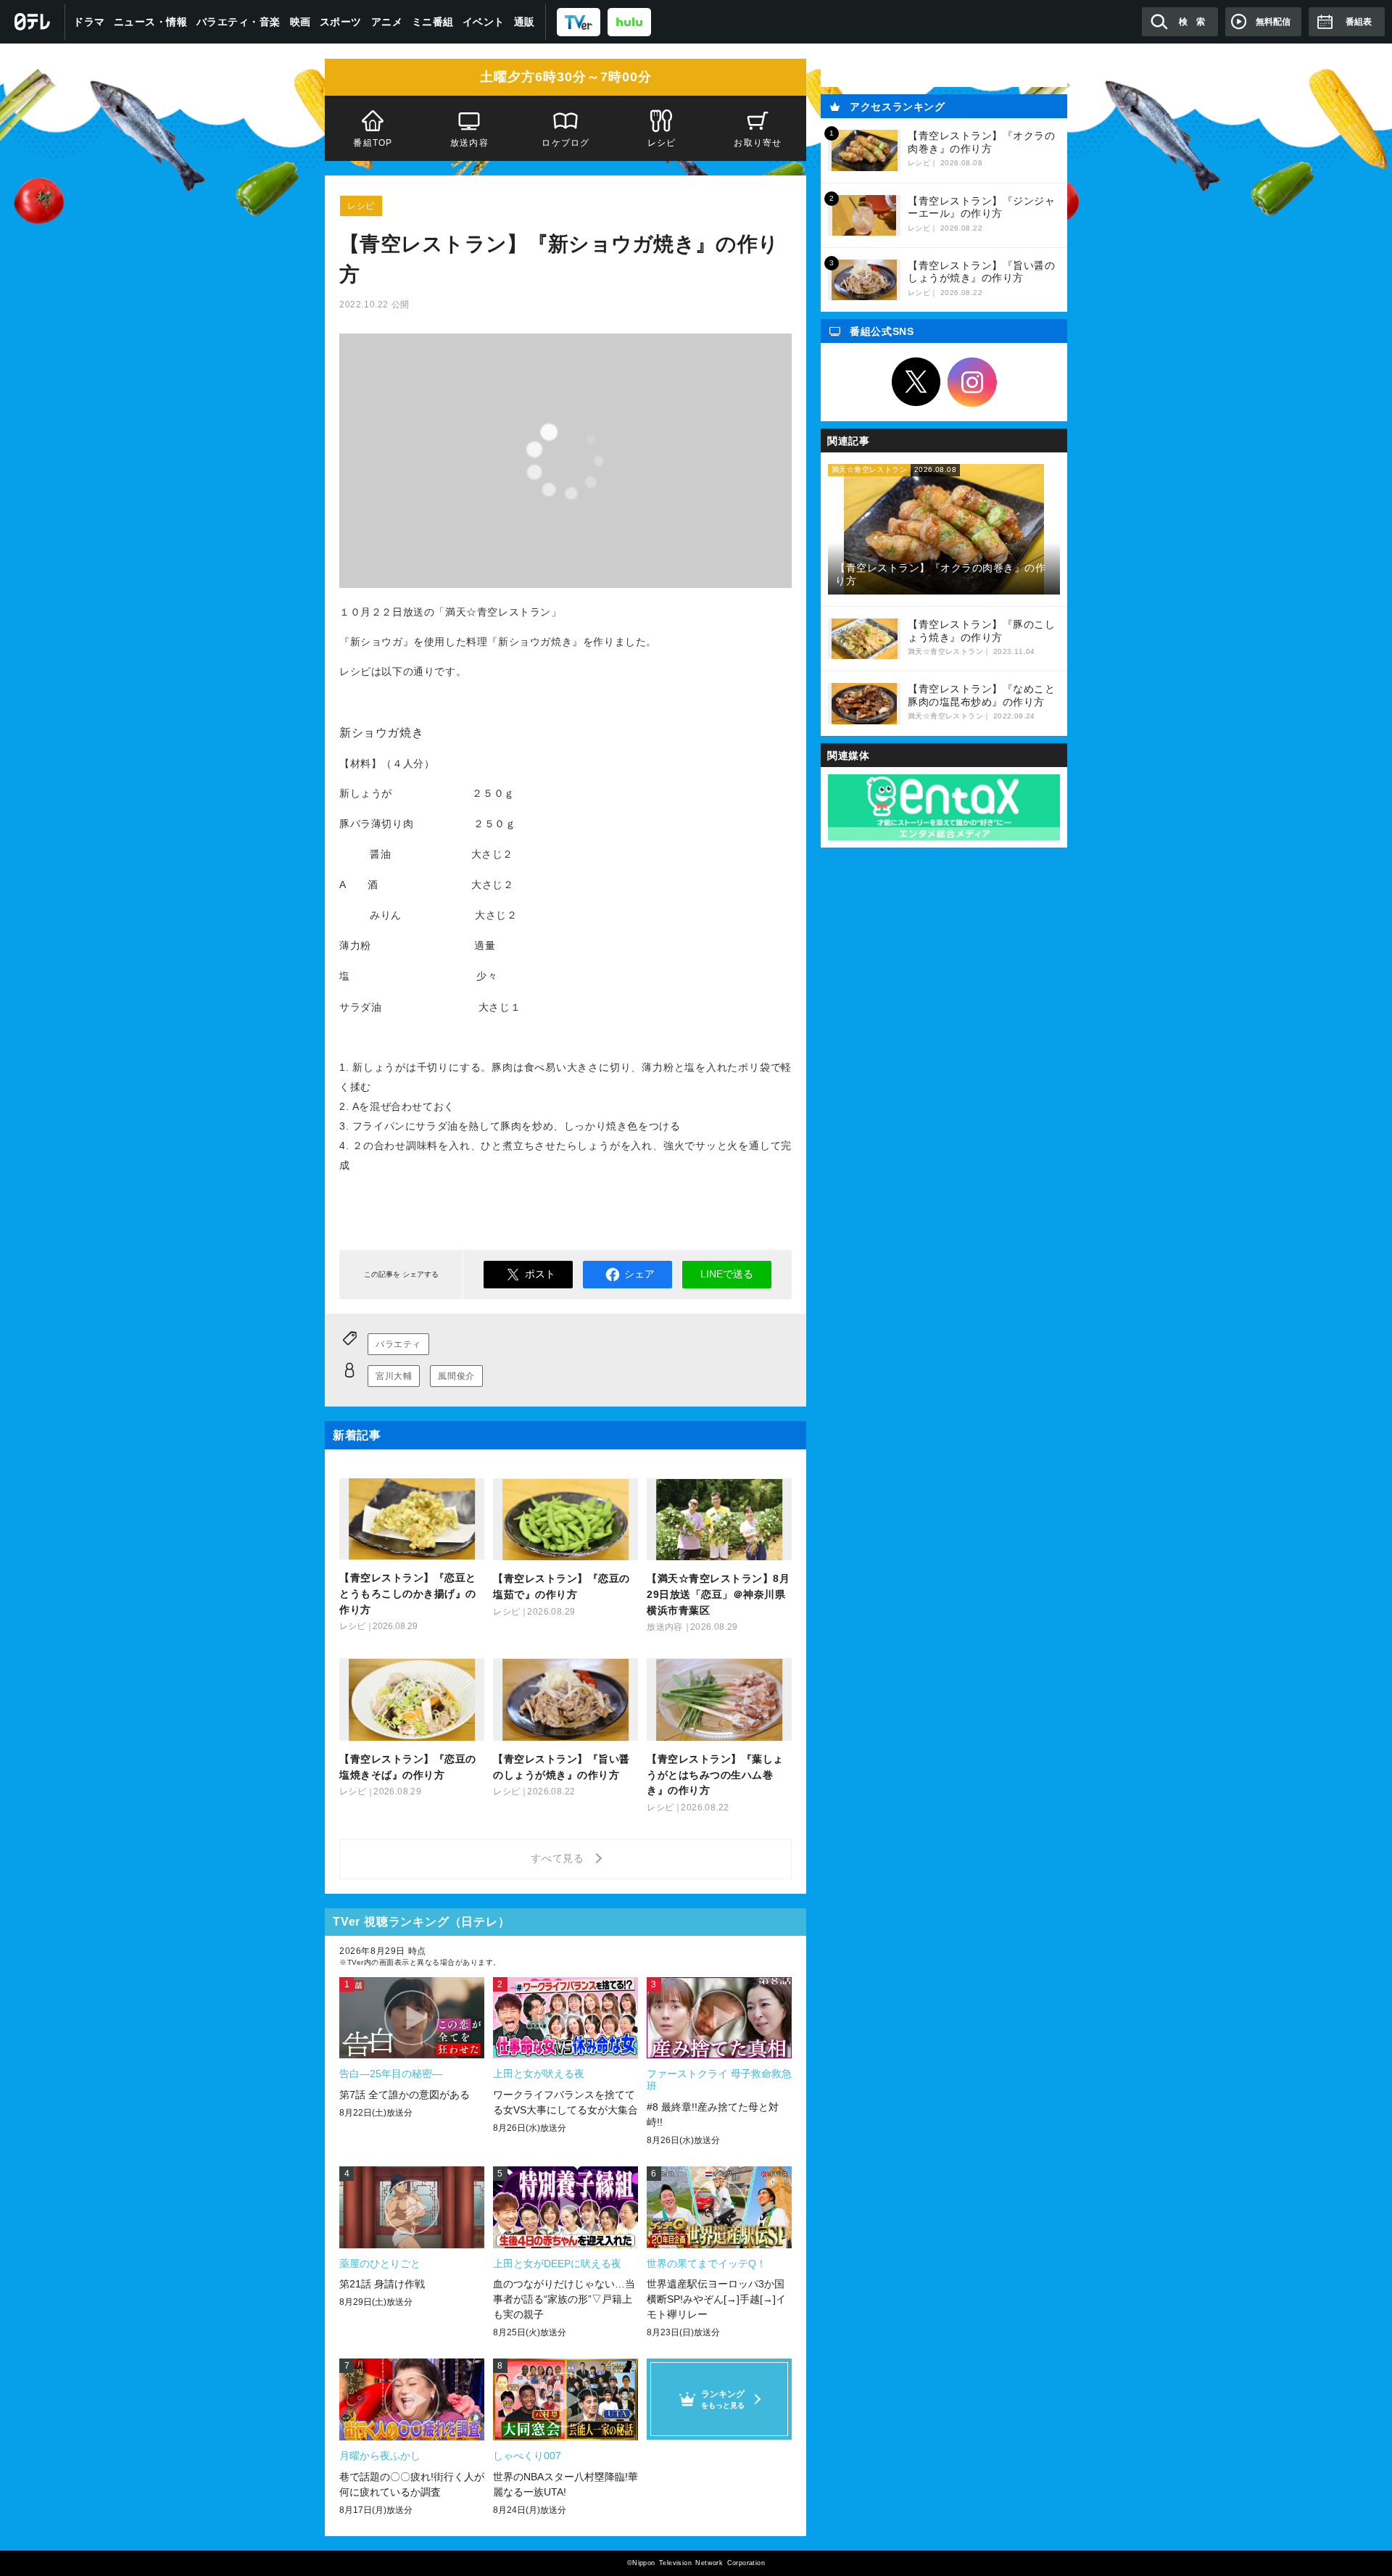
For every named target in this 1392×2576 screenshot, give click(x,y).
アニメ (387, 22)
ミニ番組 (433, 22)
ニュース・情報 (151, 22)
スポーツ (341, 22)
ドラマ (89, 22)
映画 (301, 22)
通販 (525, 22)
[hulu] (629, 21)
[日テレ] (33, 22)
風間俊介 (456, 1376)
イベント (484, 22)
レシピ (662, 143)
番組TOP (373, 143)
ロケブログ (565, 143)
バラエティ (398, 1344)
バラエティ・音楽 (239, 22)
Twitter (916, 382)
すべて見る (560, 1858)
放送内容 (469, 143)
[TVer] (579, 21)
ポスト (540, 1274)
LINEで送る (727, 1274)
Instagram (972, 382)
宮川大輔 (394, 1376)
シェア (639, 1274)
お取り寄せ (758, 143)
